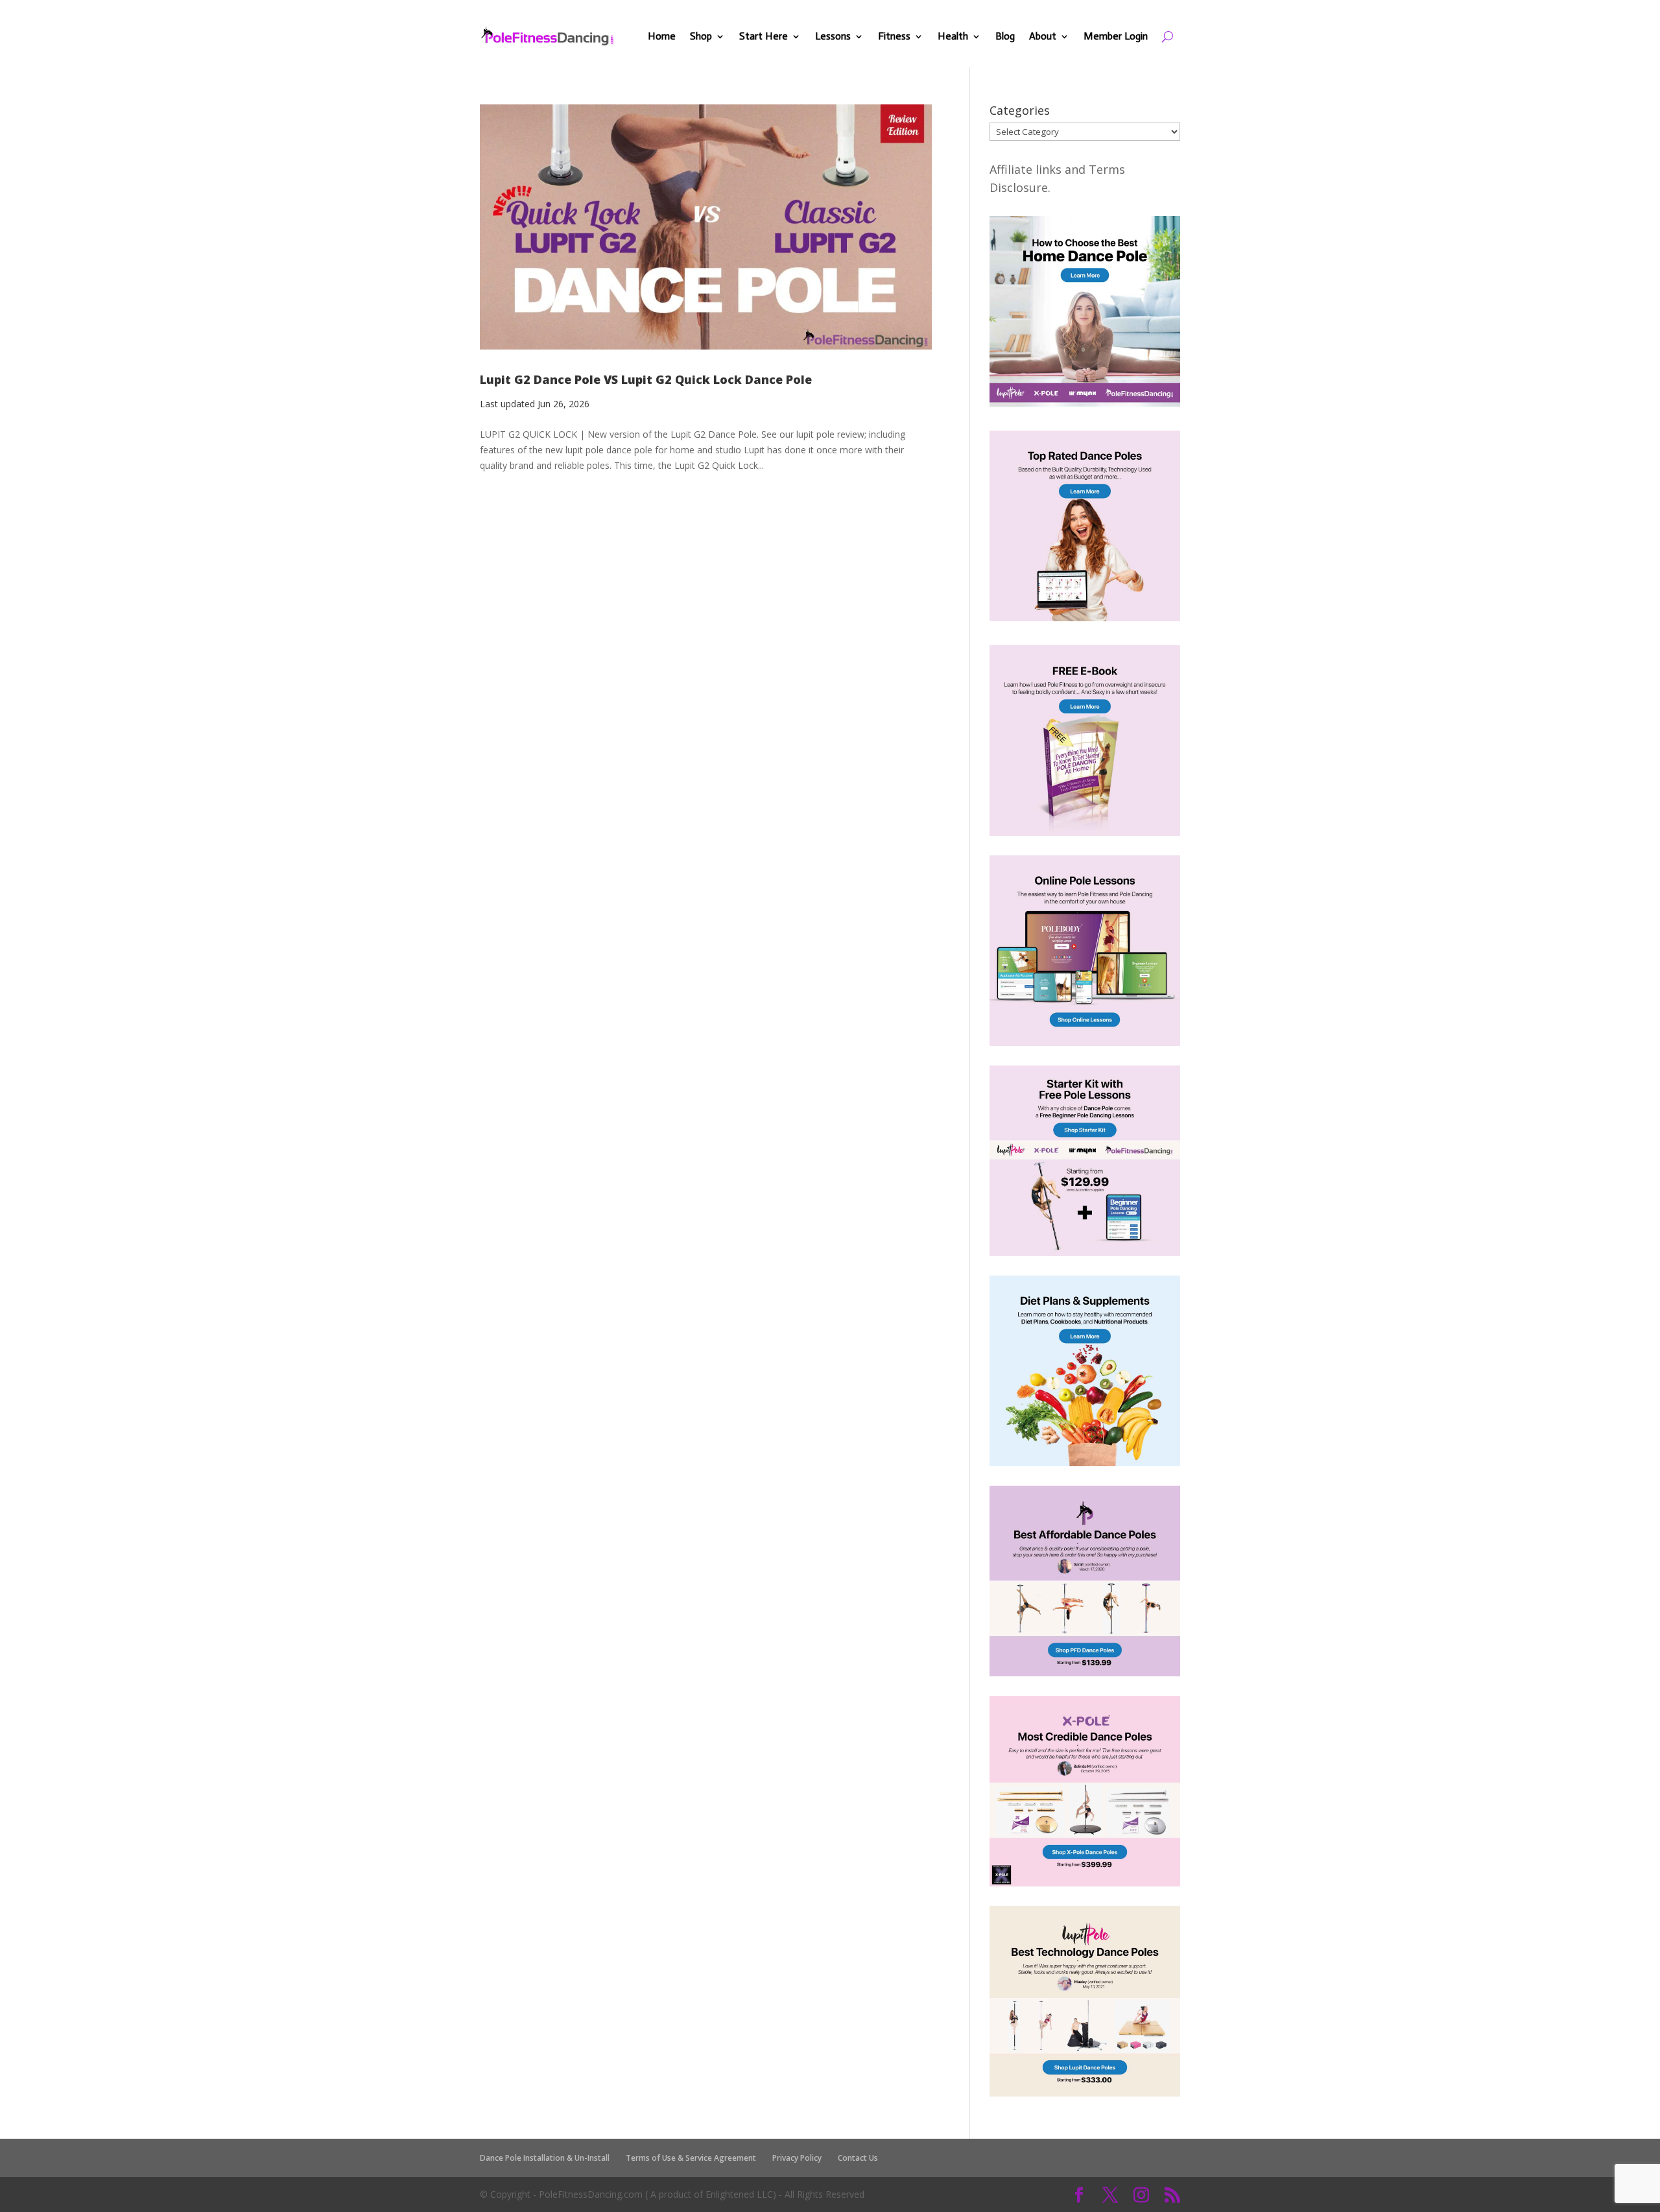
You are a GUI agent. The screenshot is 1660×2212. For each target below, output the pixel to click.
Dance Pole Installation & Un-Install (545, 2158)
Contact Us (858, 2158)
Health (953, 36)
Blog (1005, 36)
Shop (701, 36)
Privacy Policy (797, 2158)
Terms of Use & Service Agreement (691, 2158)
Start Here (764, 36)
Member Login (1116, 36)
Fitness (894, 36)
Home (662, 36)
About (1043, 36)
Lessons (833, 36)
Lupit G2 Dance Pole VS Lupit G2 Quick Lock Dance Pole (646, 379)
